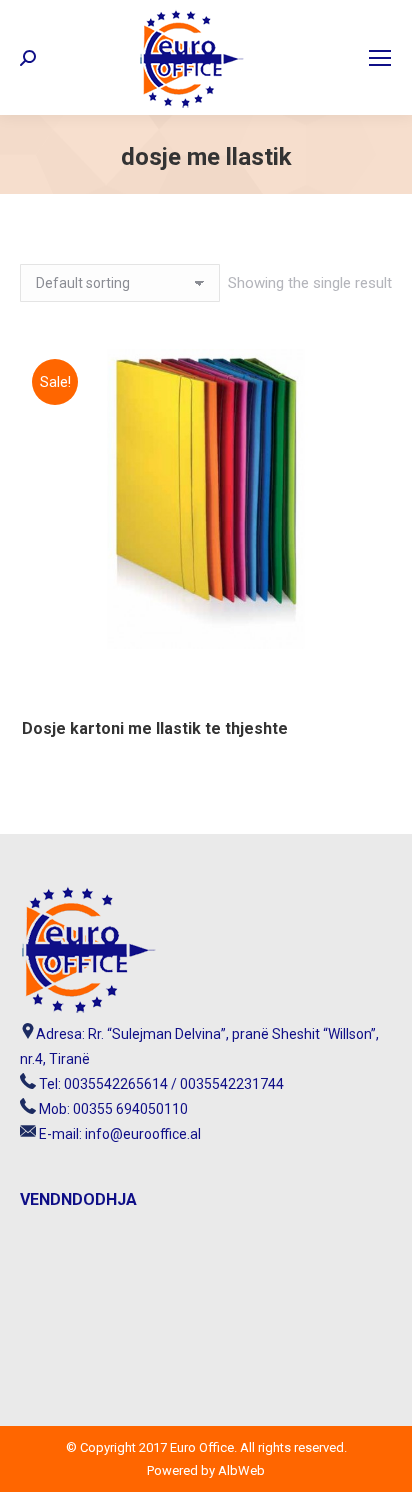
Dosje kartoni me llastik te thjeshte (155, 728)
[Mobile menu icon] (380, 58)
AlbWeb (240, 1470)
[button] (363, 690)
